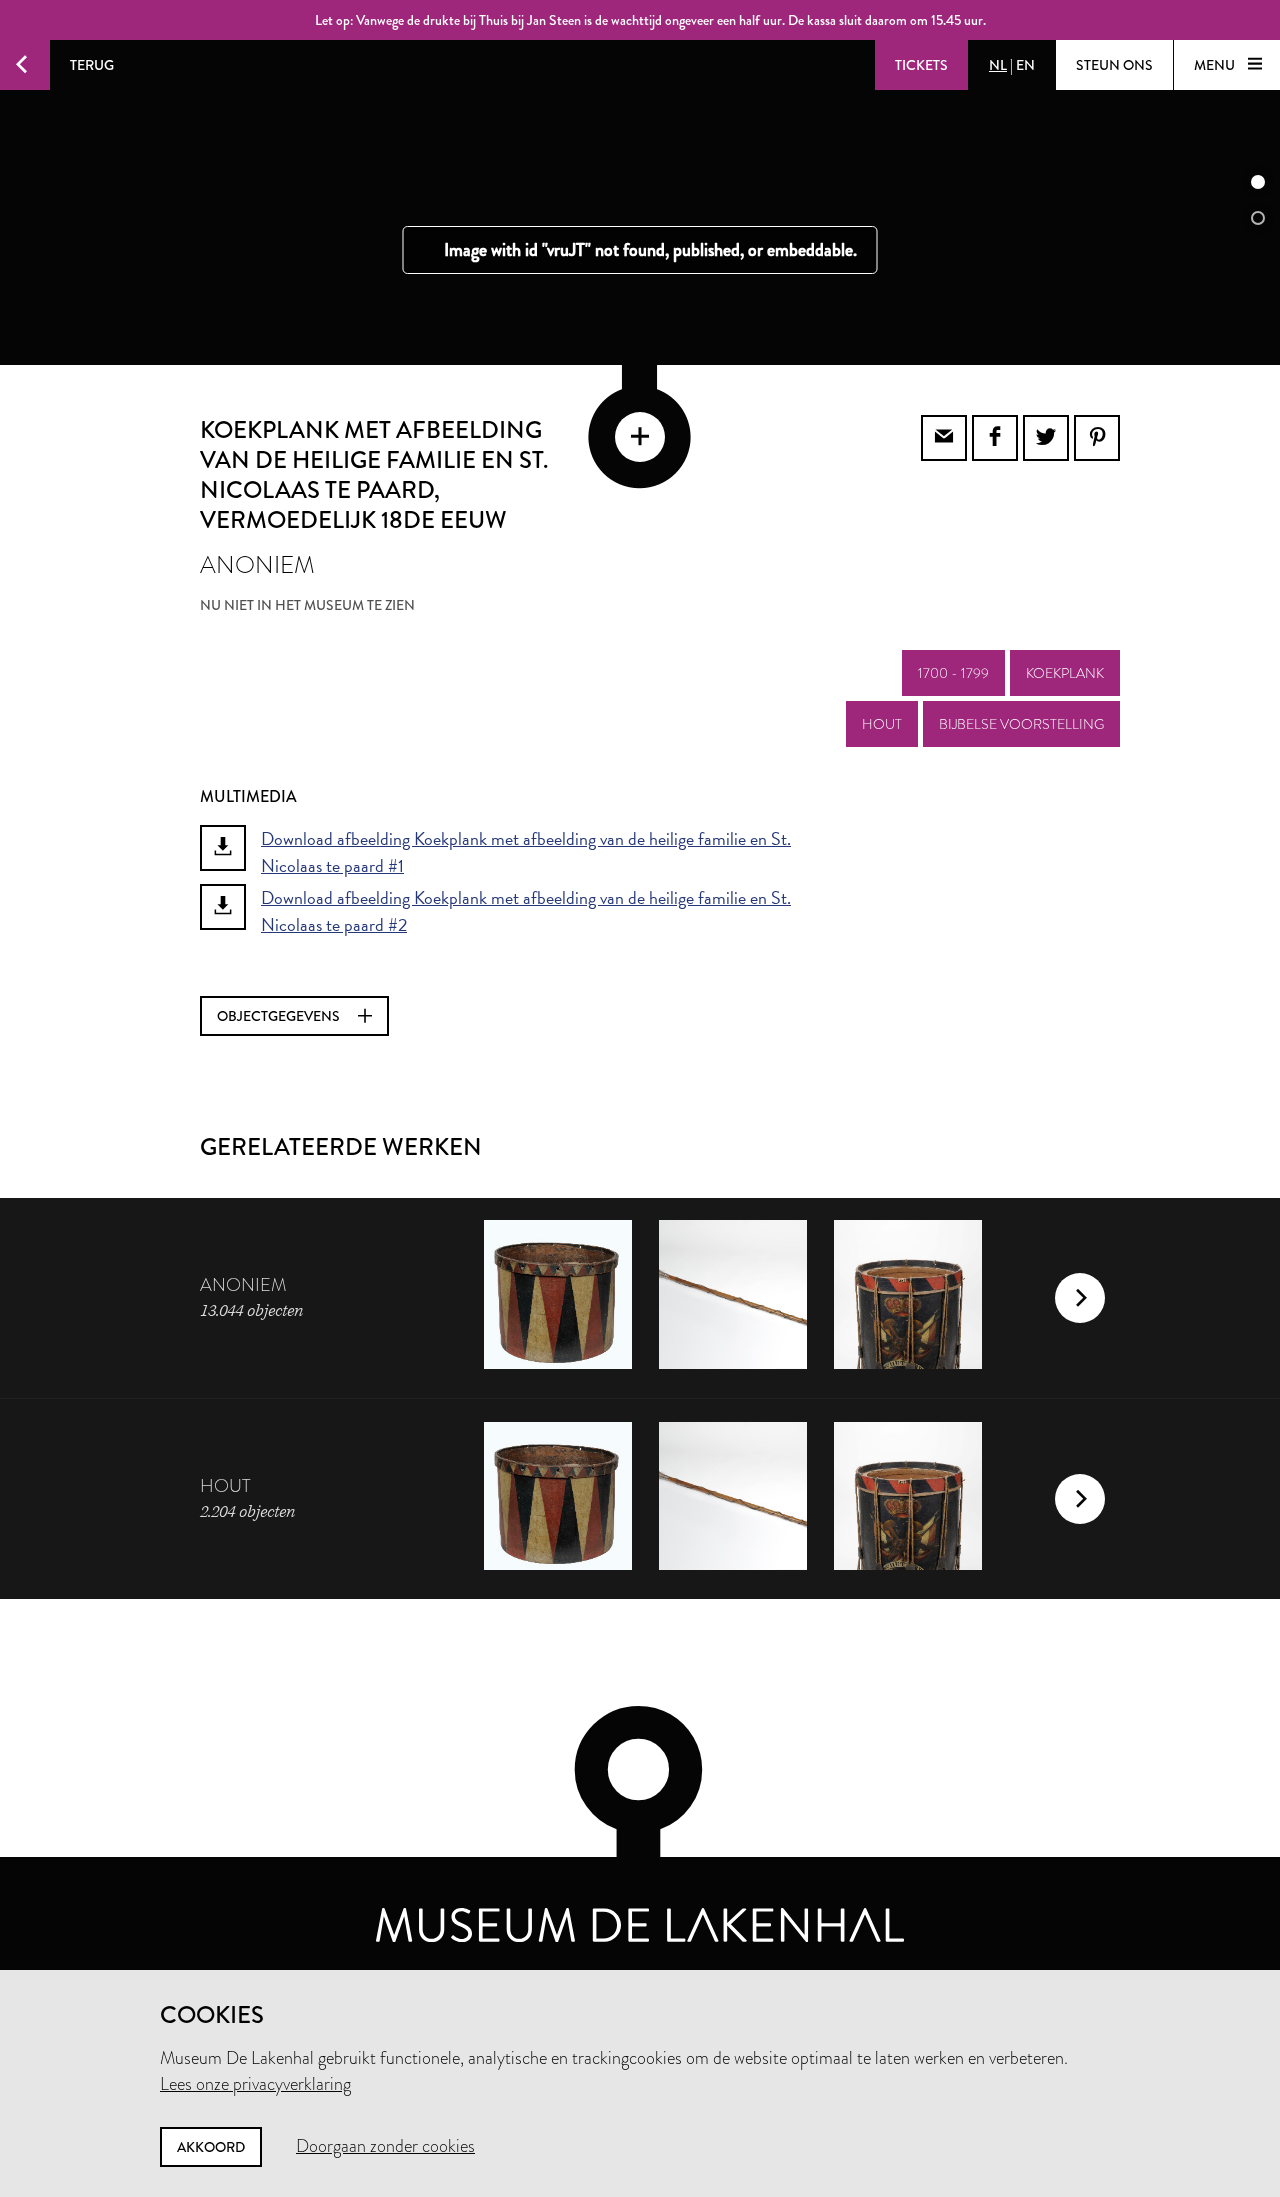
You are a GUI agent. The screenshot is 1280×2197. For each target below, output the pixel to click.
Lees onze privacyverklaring (255, 2084)
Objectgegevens (280, 1016)
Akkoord (211, 2147)
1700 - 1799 (953, 673)
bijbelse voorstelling (1021, 724)
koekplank (1065, 673)
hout (882, 724)
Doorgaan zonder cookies (385, 2146)
